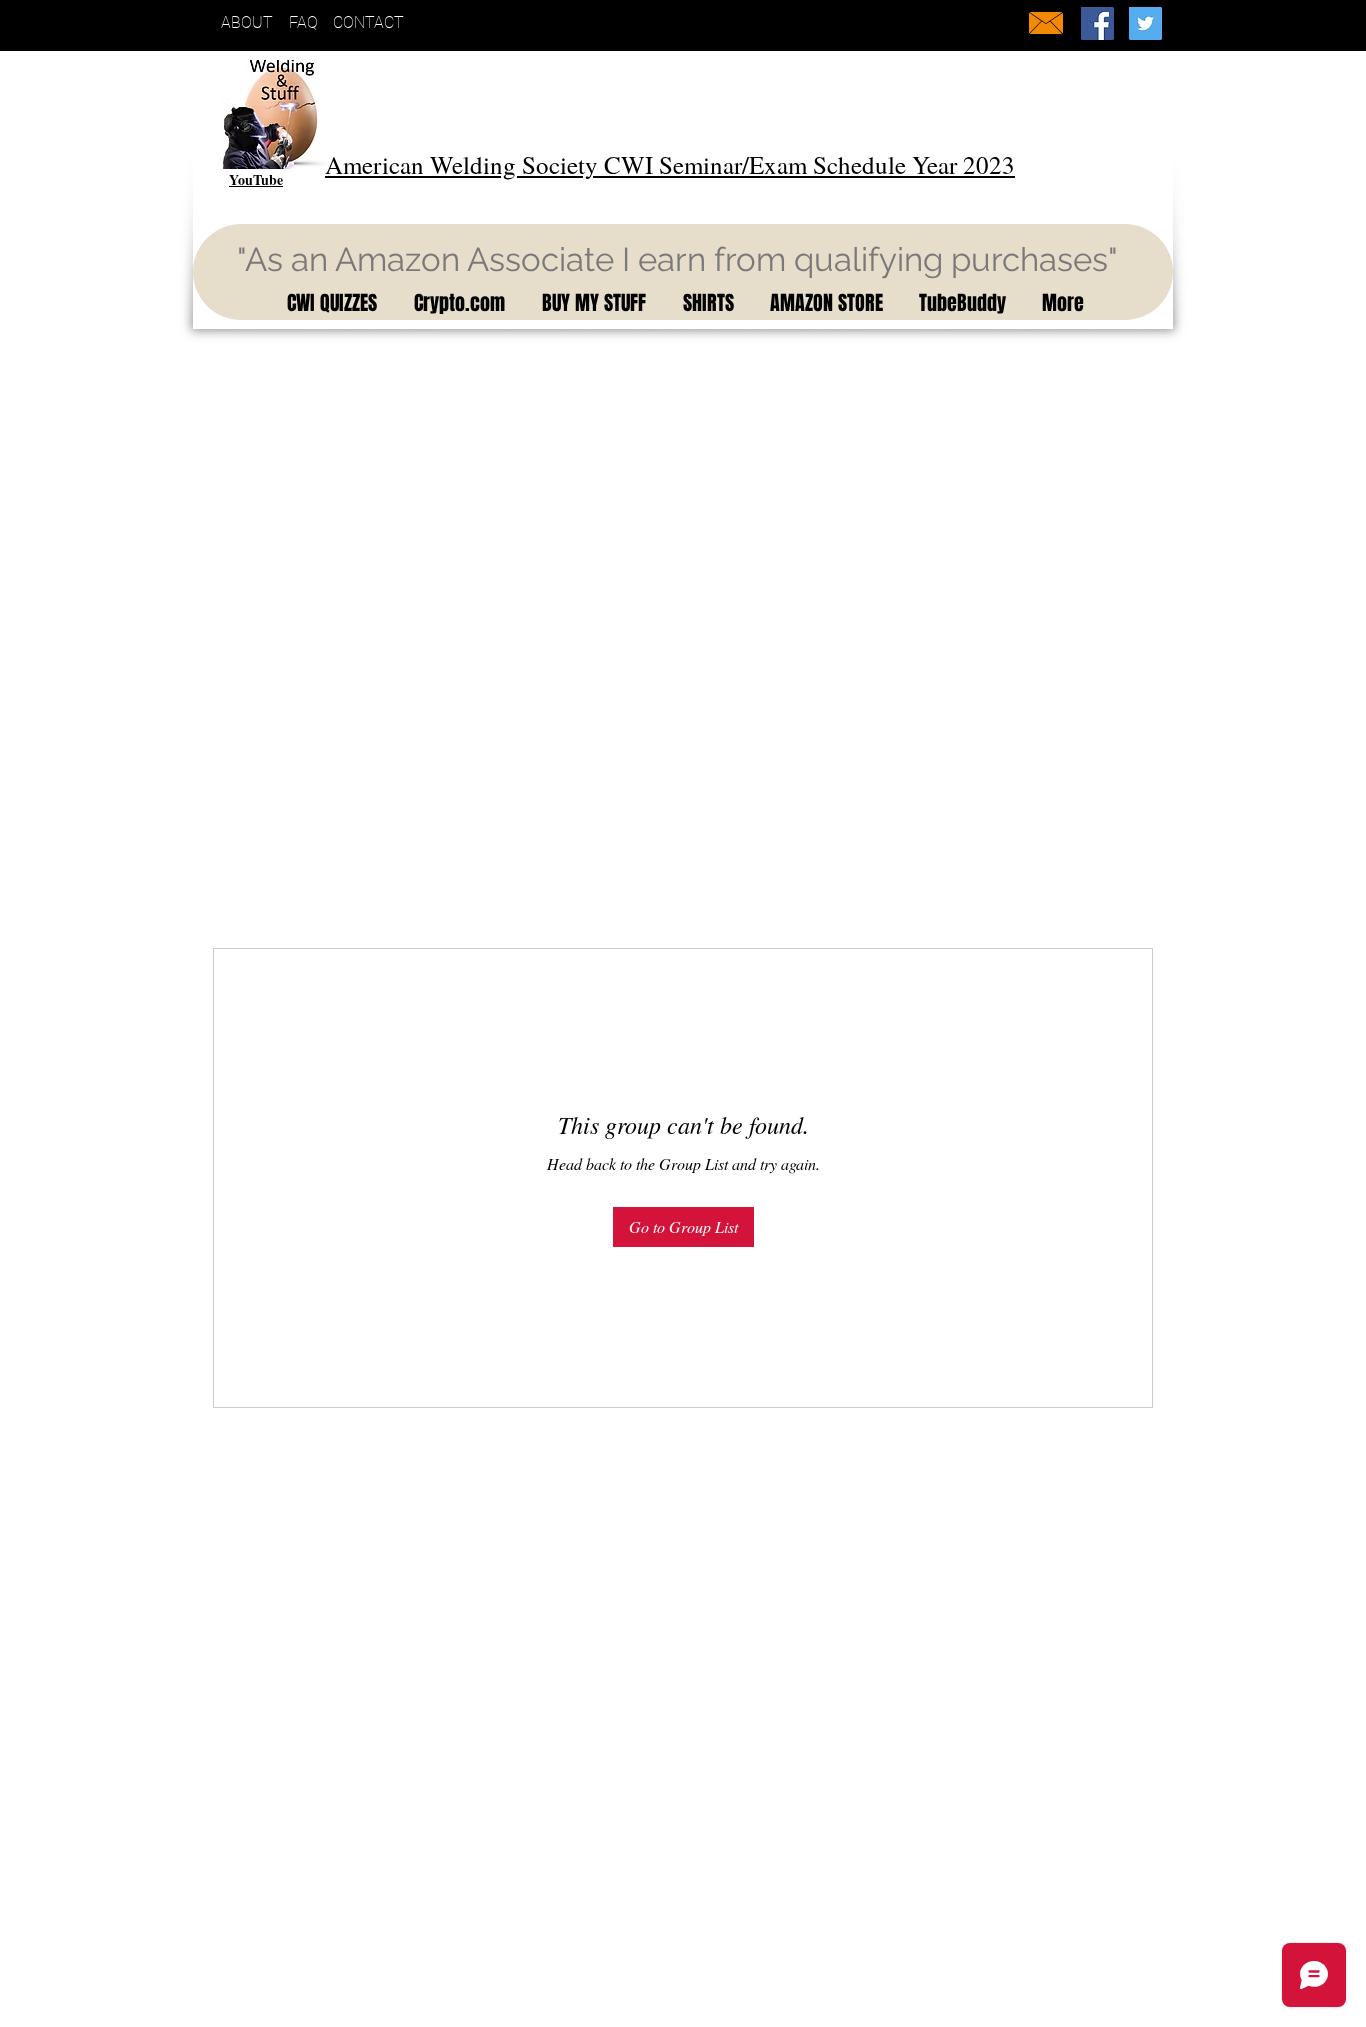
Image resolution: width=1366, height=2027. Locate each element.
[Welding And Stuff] (1097, 23)
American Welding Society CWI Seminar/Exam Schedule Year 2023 (670, 164)
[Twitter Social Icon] (1145, 23)
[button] (328, 303)
